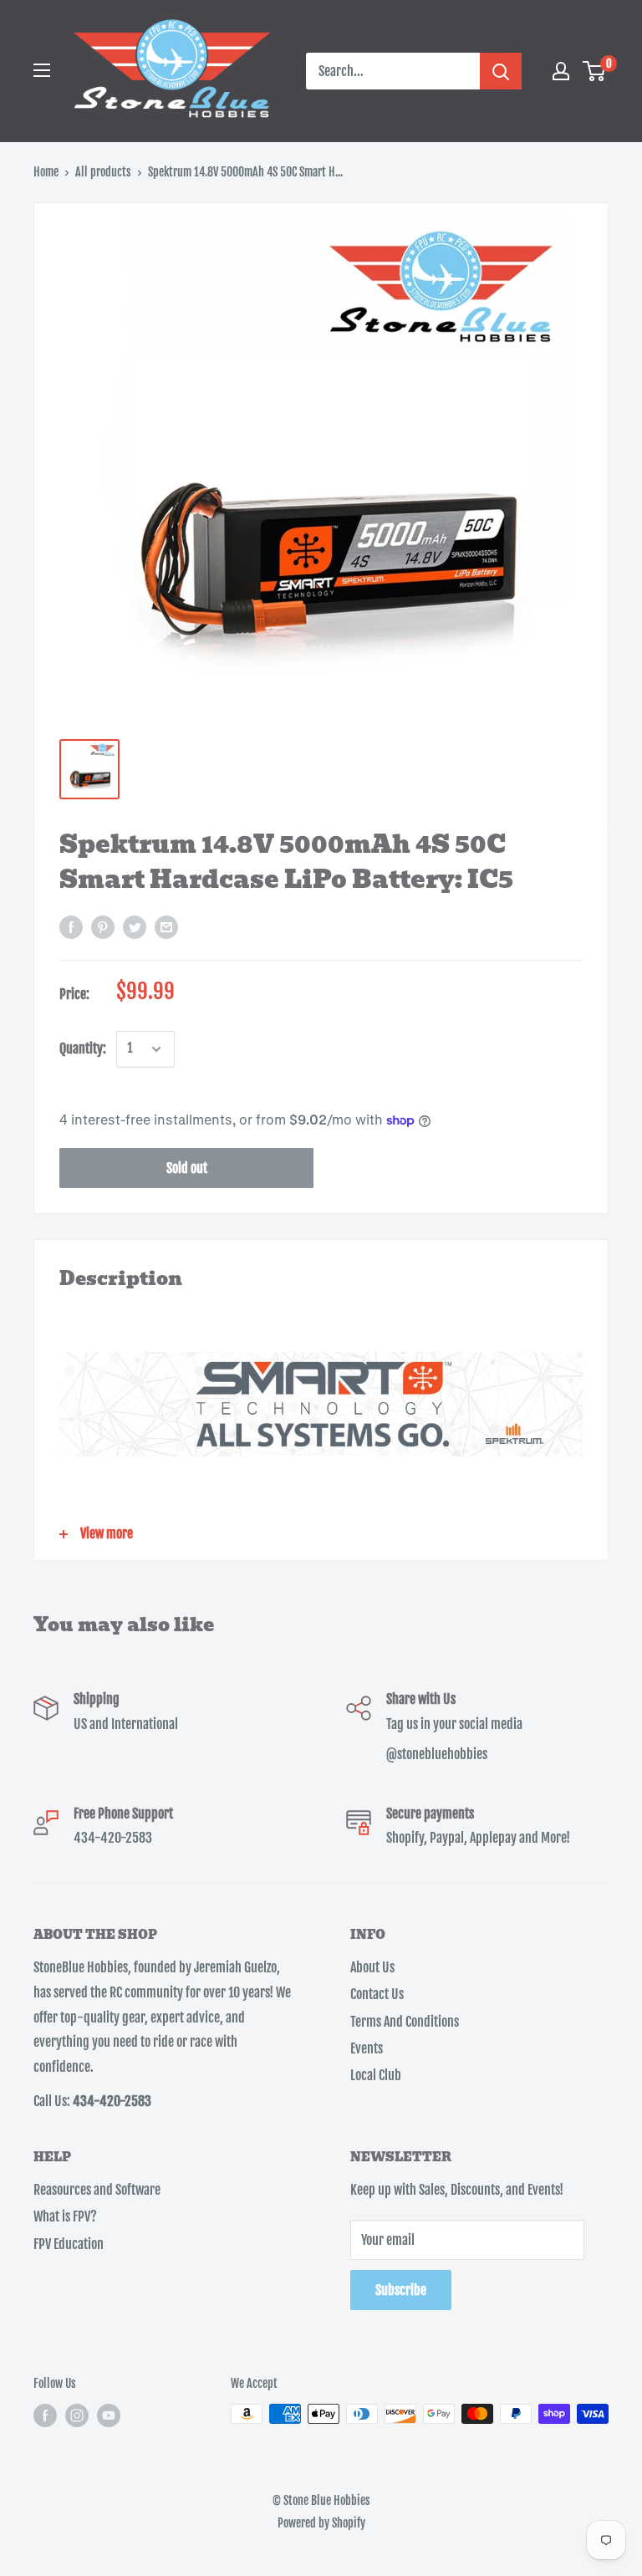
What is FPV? (65, 2216)
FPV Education (69, 2244)
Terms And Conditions (405, 2022)
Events (367, 2048)
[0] (595, 71)
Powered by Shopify (321, 2523)
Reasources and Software (97, 2190)
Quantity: (83, 1048)
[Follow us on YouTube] (109, 2415)
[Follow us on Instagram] (77, 2415)
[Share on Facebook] (71, 927)
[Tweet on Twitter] (135, 927)
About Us (372, 1967)
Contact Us (377, 1994)
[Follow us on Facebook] (45, 2415)
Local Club (376, 2075)
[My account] (561, 71)
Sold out (187, 1168)
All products (103, 172)
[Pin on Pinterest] (103, 927)
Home (46, 172)
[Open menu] (42, 70)
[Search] (501, 71)
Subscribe (401, 2290)
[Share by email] (166, 927)
